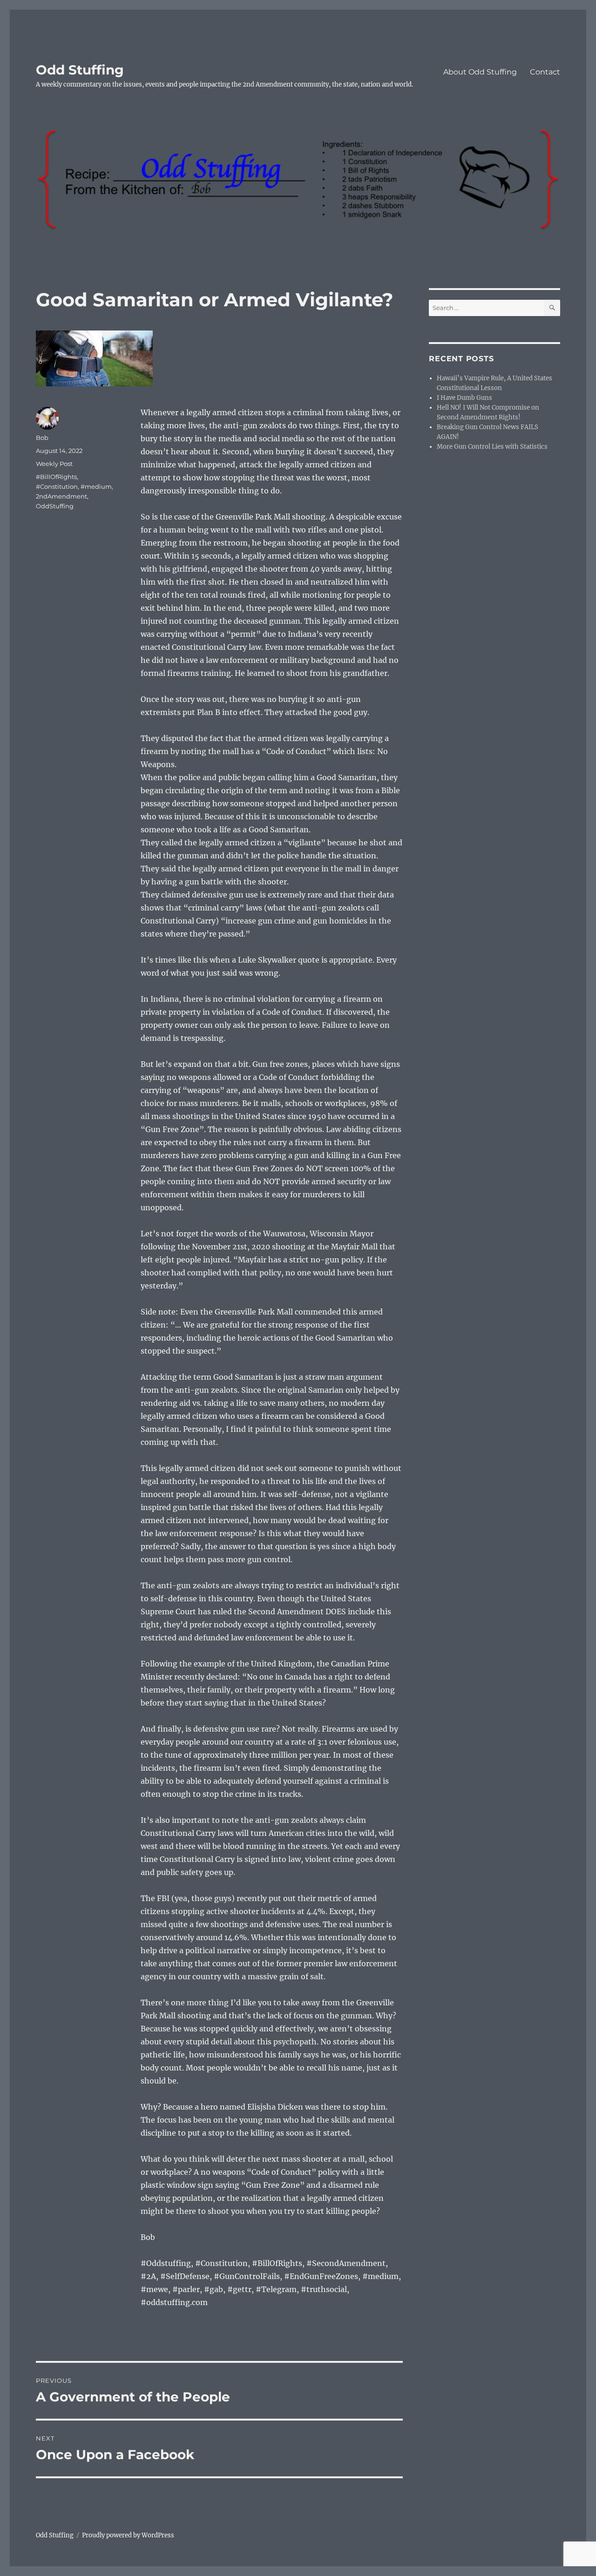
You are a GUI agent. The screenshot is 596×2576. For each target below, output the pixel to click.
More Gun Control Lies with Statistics (492, 447)
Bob (42, 438)
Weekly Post (54, 464)
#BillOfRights (56, 477)
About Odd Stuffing (480, 72)
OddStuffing (55, 506)
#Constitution (57, 486)
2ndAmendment (61, 496)
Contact (545, 72)
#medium (96, 486)
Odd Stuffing (80, 70)
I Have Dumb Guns (464, 398)
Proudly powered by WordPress (128, 2535)
